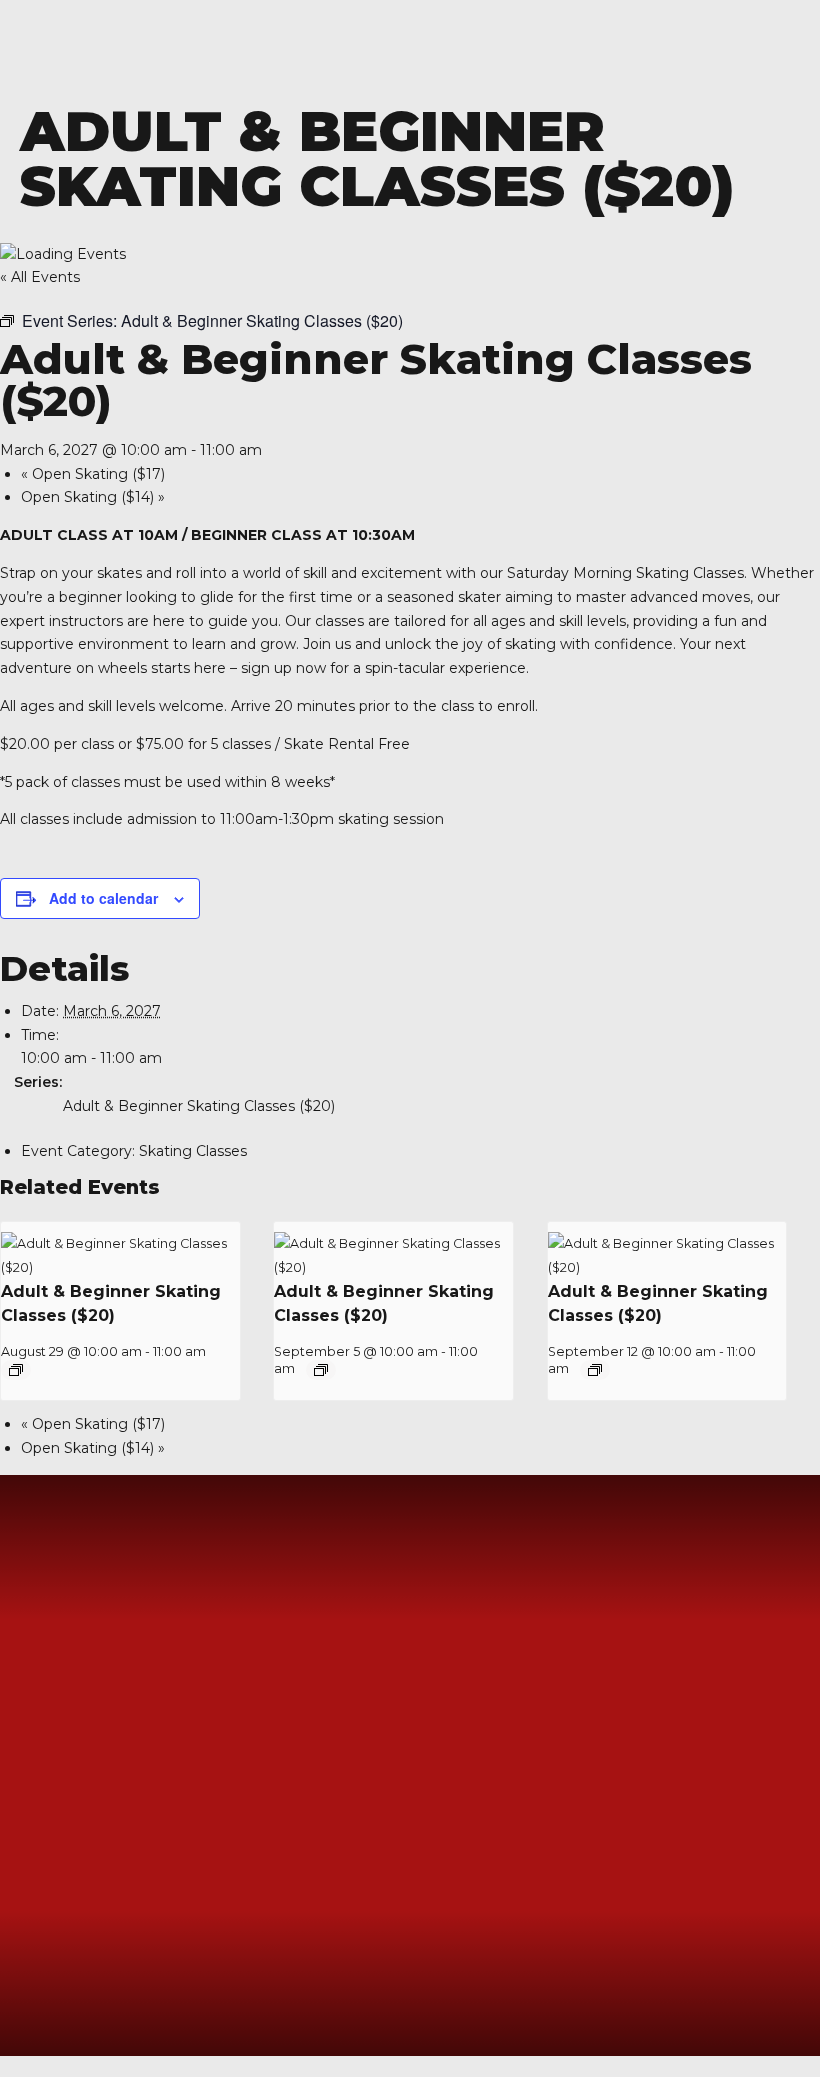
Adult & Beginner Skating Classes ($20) (199, 1106)
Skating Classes (193, 1151)
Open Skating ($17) (93, 474)
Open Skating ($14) (93, 497)
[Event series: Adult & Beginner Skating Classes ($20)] (16, 1370)
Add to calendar (103, 898)
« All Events (40, 277)
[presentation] (120, 1267)
